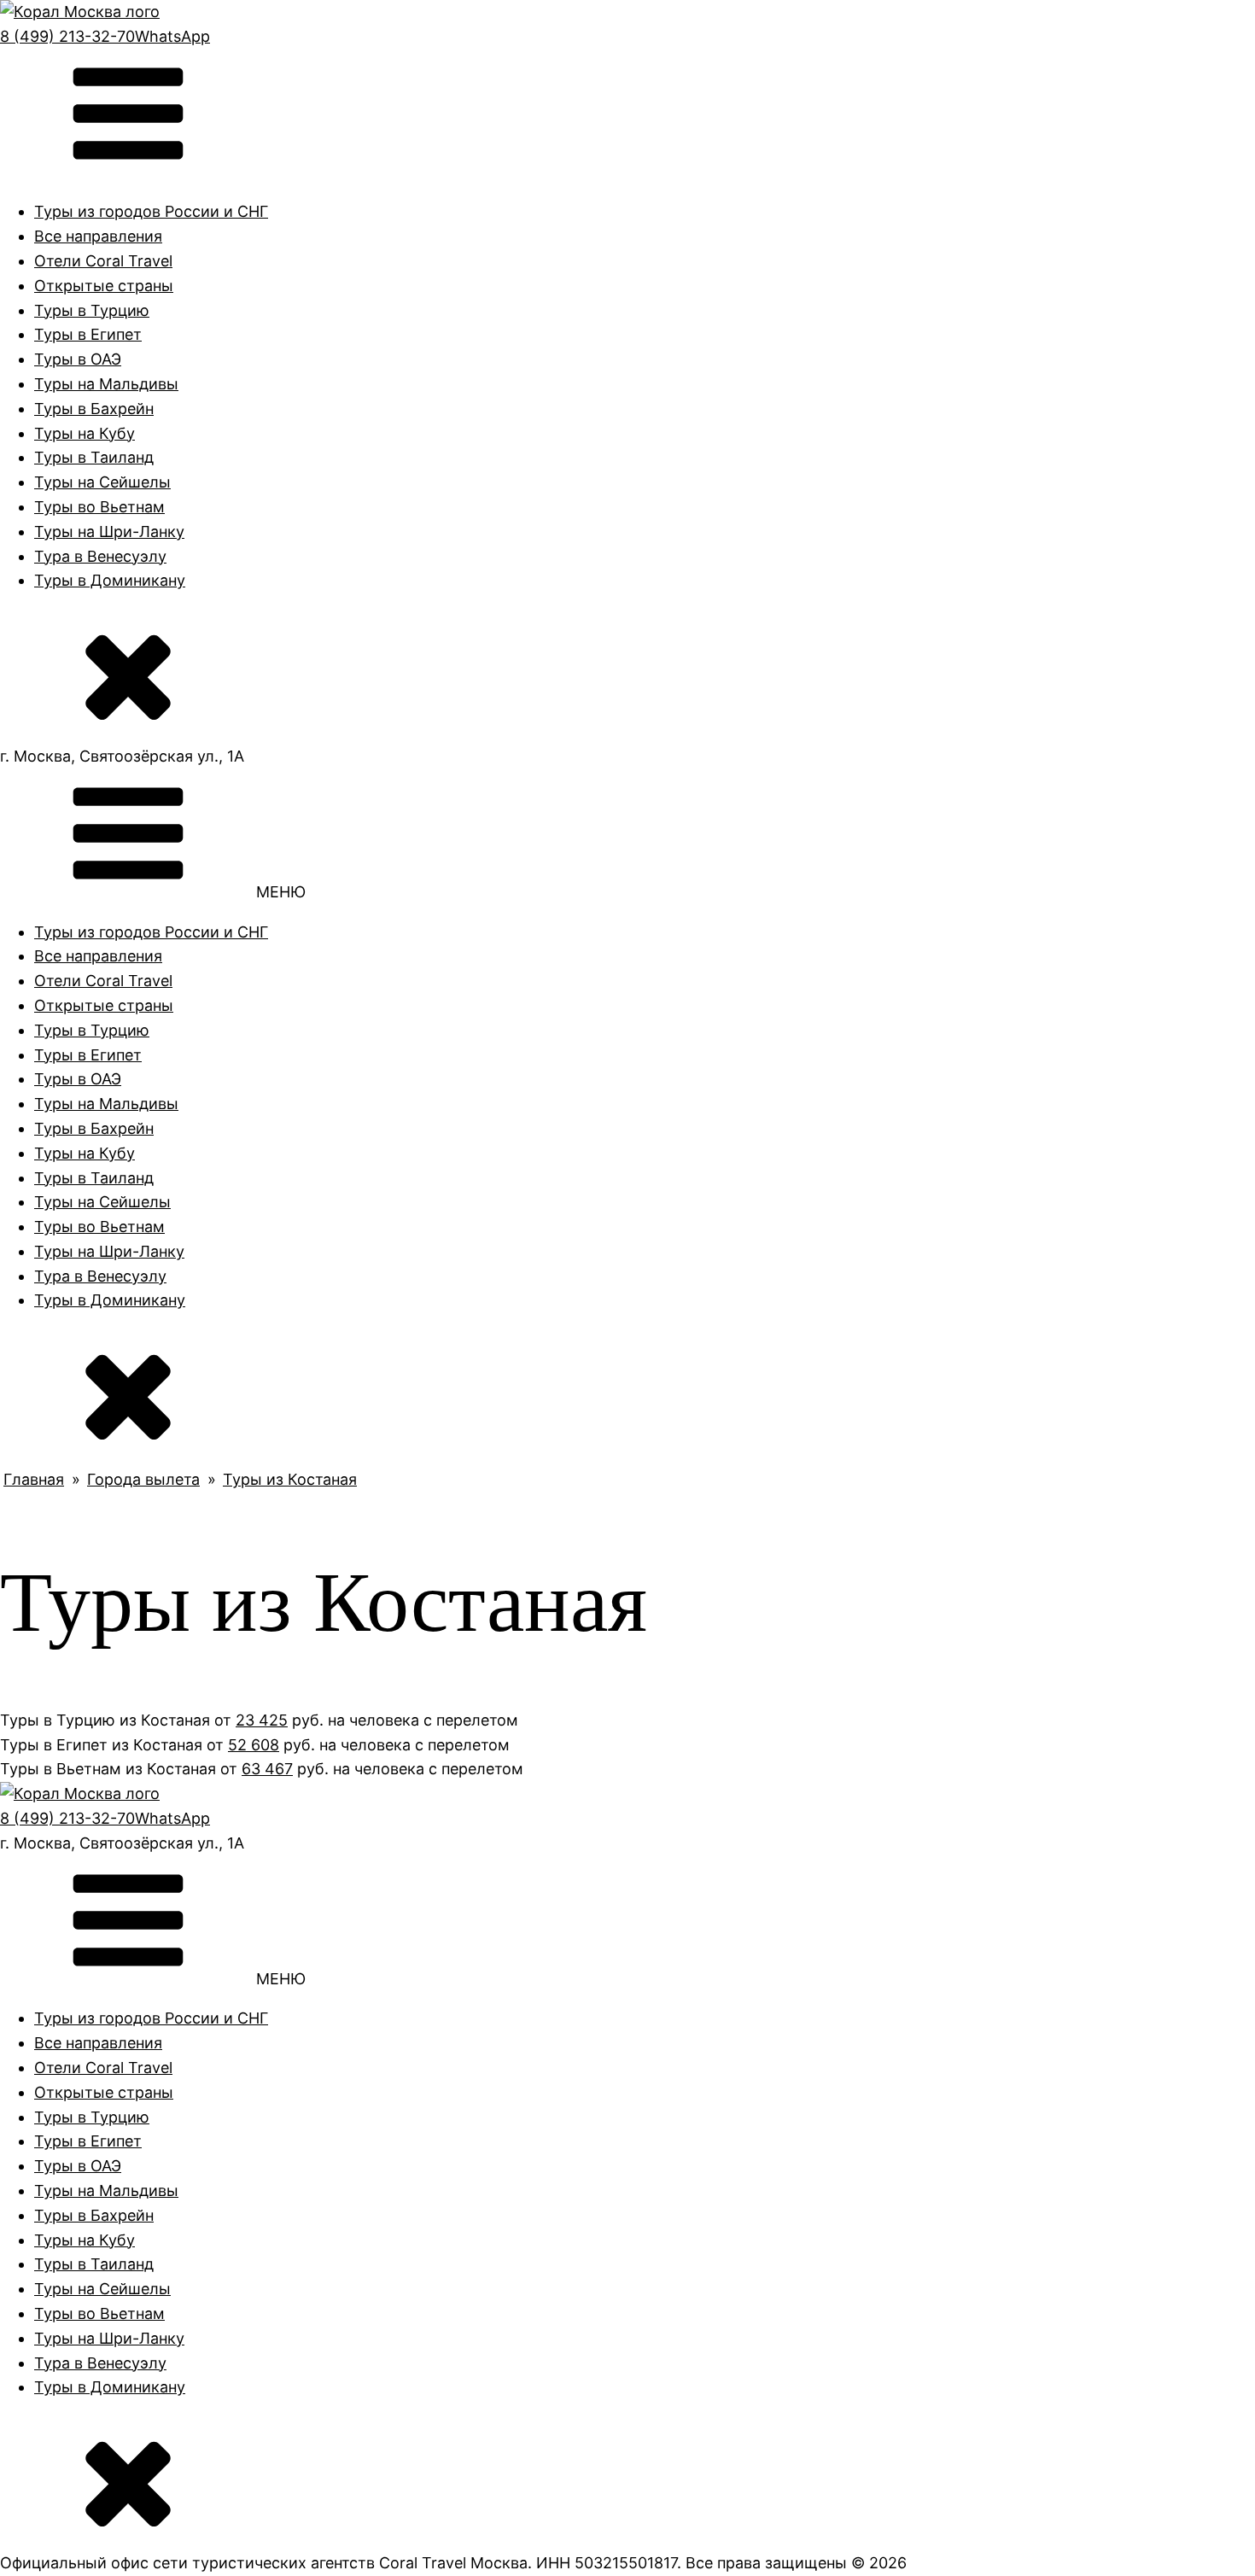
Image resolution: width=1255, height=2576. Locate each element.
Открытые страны (104, 286)
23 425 (262, 1720)
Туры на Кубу (85, 433)
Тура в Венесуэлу (100, 556)
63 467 (267, 1769)
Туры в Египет (88, 334)
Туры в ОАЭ (78, 359)
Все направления (98, 236)
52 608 (254, 1745)
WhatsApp (172, 36)
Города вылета (143, 1479)
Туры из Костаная (290, 1479)
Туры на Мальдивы (106, 384)
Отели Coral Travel (103, 261)
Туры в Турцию (92, 310)
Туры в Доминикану (110, 580)
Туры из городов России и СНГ (151, 211)
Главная (34, 1479)
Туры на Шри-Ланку (109, 532)
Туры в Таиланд (94, 457)
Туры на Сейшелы (102, 482)
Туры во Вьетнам (99, 507)
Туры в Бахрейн (94, 409)
